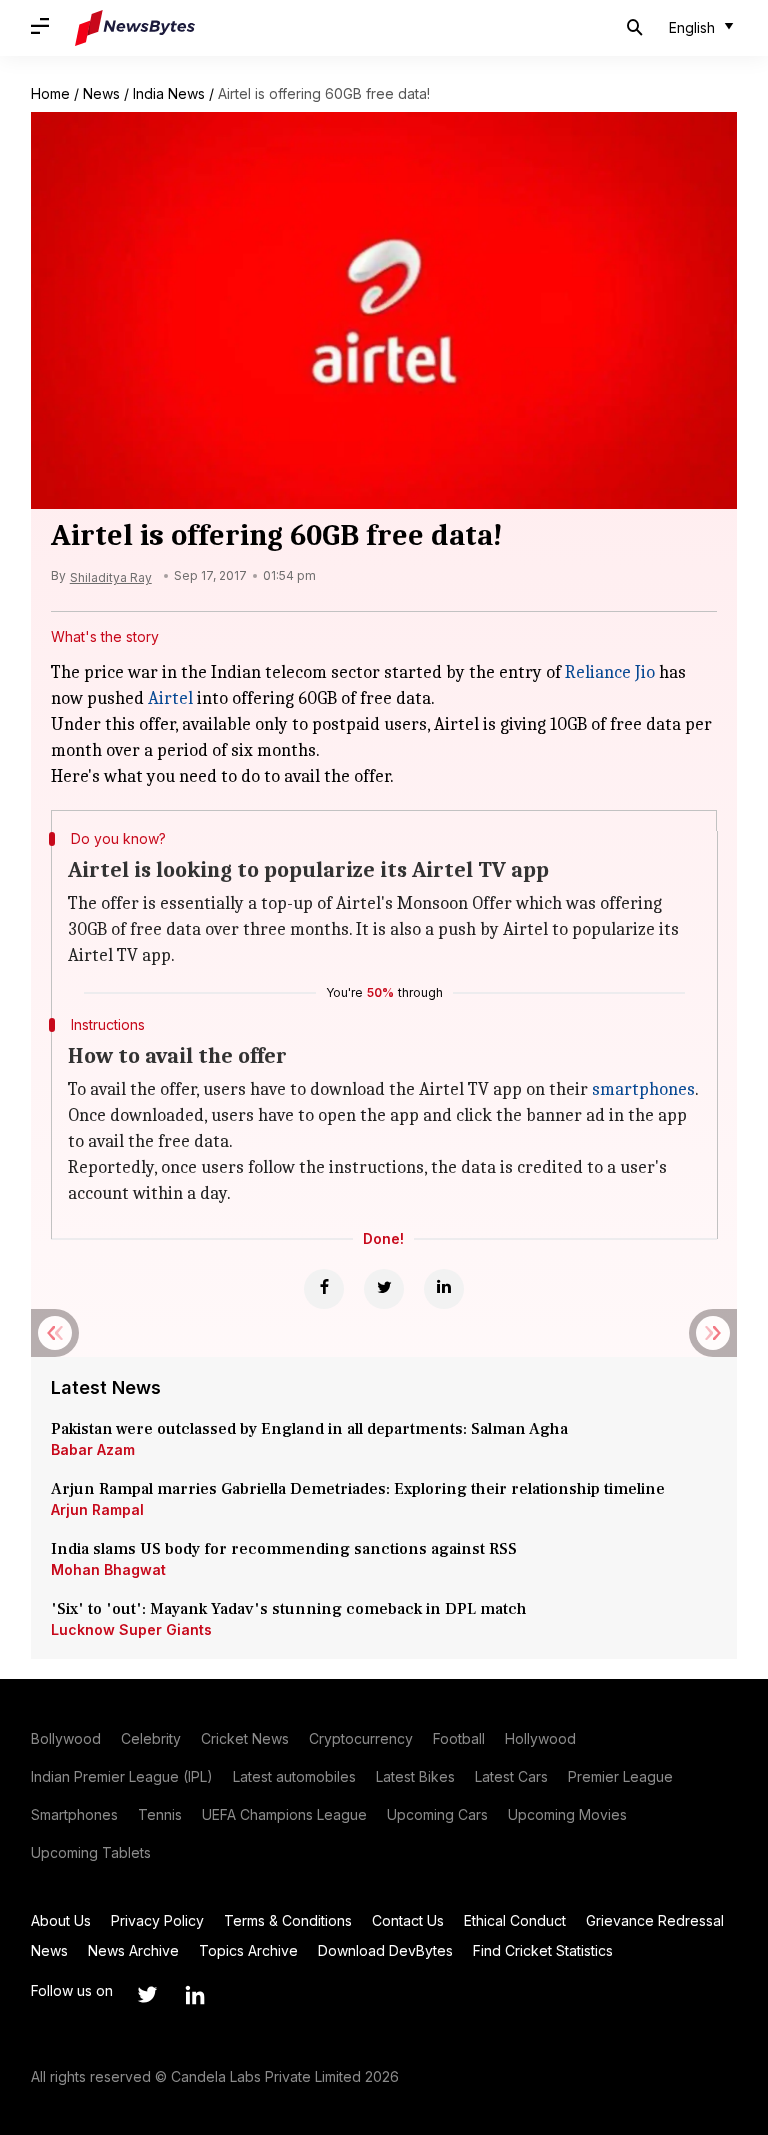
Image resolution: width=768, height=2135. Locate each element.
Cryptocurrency (361, 1738)
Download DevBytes (385, 1950)
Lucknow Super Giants (131, 1629)
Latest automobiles (294, 1776)
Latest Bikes (415, 1776)
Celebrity (151, 1738)
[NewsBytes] (135, 28)
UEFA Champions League (284, 1814)
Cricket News (245, 1738)
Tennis (160, 1814)
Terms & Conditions (288, 1920)
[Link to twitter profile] (147, 1995)
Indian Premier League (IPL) (122, 1776)
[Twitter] (384, 1289)
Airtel (170, 698)
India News (169, 93)
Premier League (620, 1776)
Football (459, 1738)
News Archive (133, 1950)
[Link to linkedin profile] (195, 1995)
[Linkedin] (444, 1289)
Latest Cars (511, 1776)
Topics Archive (248, 1950)
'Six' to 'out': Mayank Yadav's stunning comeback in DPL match (291, 1609)
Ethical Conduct (515, 1920)
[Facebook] (324, 1289)
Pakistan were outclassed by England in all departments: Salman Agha (309, 1429)
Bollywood (66, 1738)
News (101, 93)
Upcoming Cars (437, 1814)
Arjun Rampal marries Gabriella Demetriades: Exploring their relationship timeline (358, 1489)
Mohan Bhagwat (108, 1569)
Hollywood (540, 1738)
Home (50, 93)
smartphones (643, 1089)
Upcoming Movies (567, 1814)
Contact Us (408, 1920)
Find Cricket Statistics (543, 1950)
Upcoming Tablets (91, 1852)
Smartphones (74, 1814)
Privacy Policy (157, 1920)
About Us (61, 1920)
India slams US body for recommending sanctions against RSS (284, 1549)
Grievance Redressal (655, 1920)
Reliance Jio (610, 672)
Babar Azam (93, 1449)
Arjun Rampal (97, 1509)
